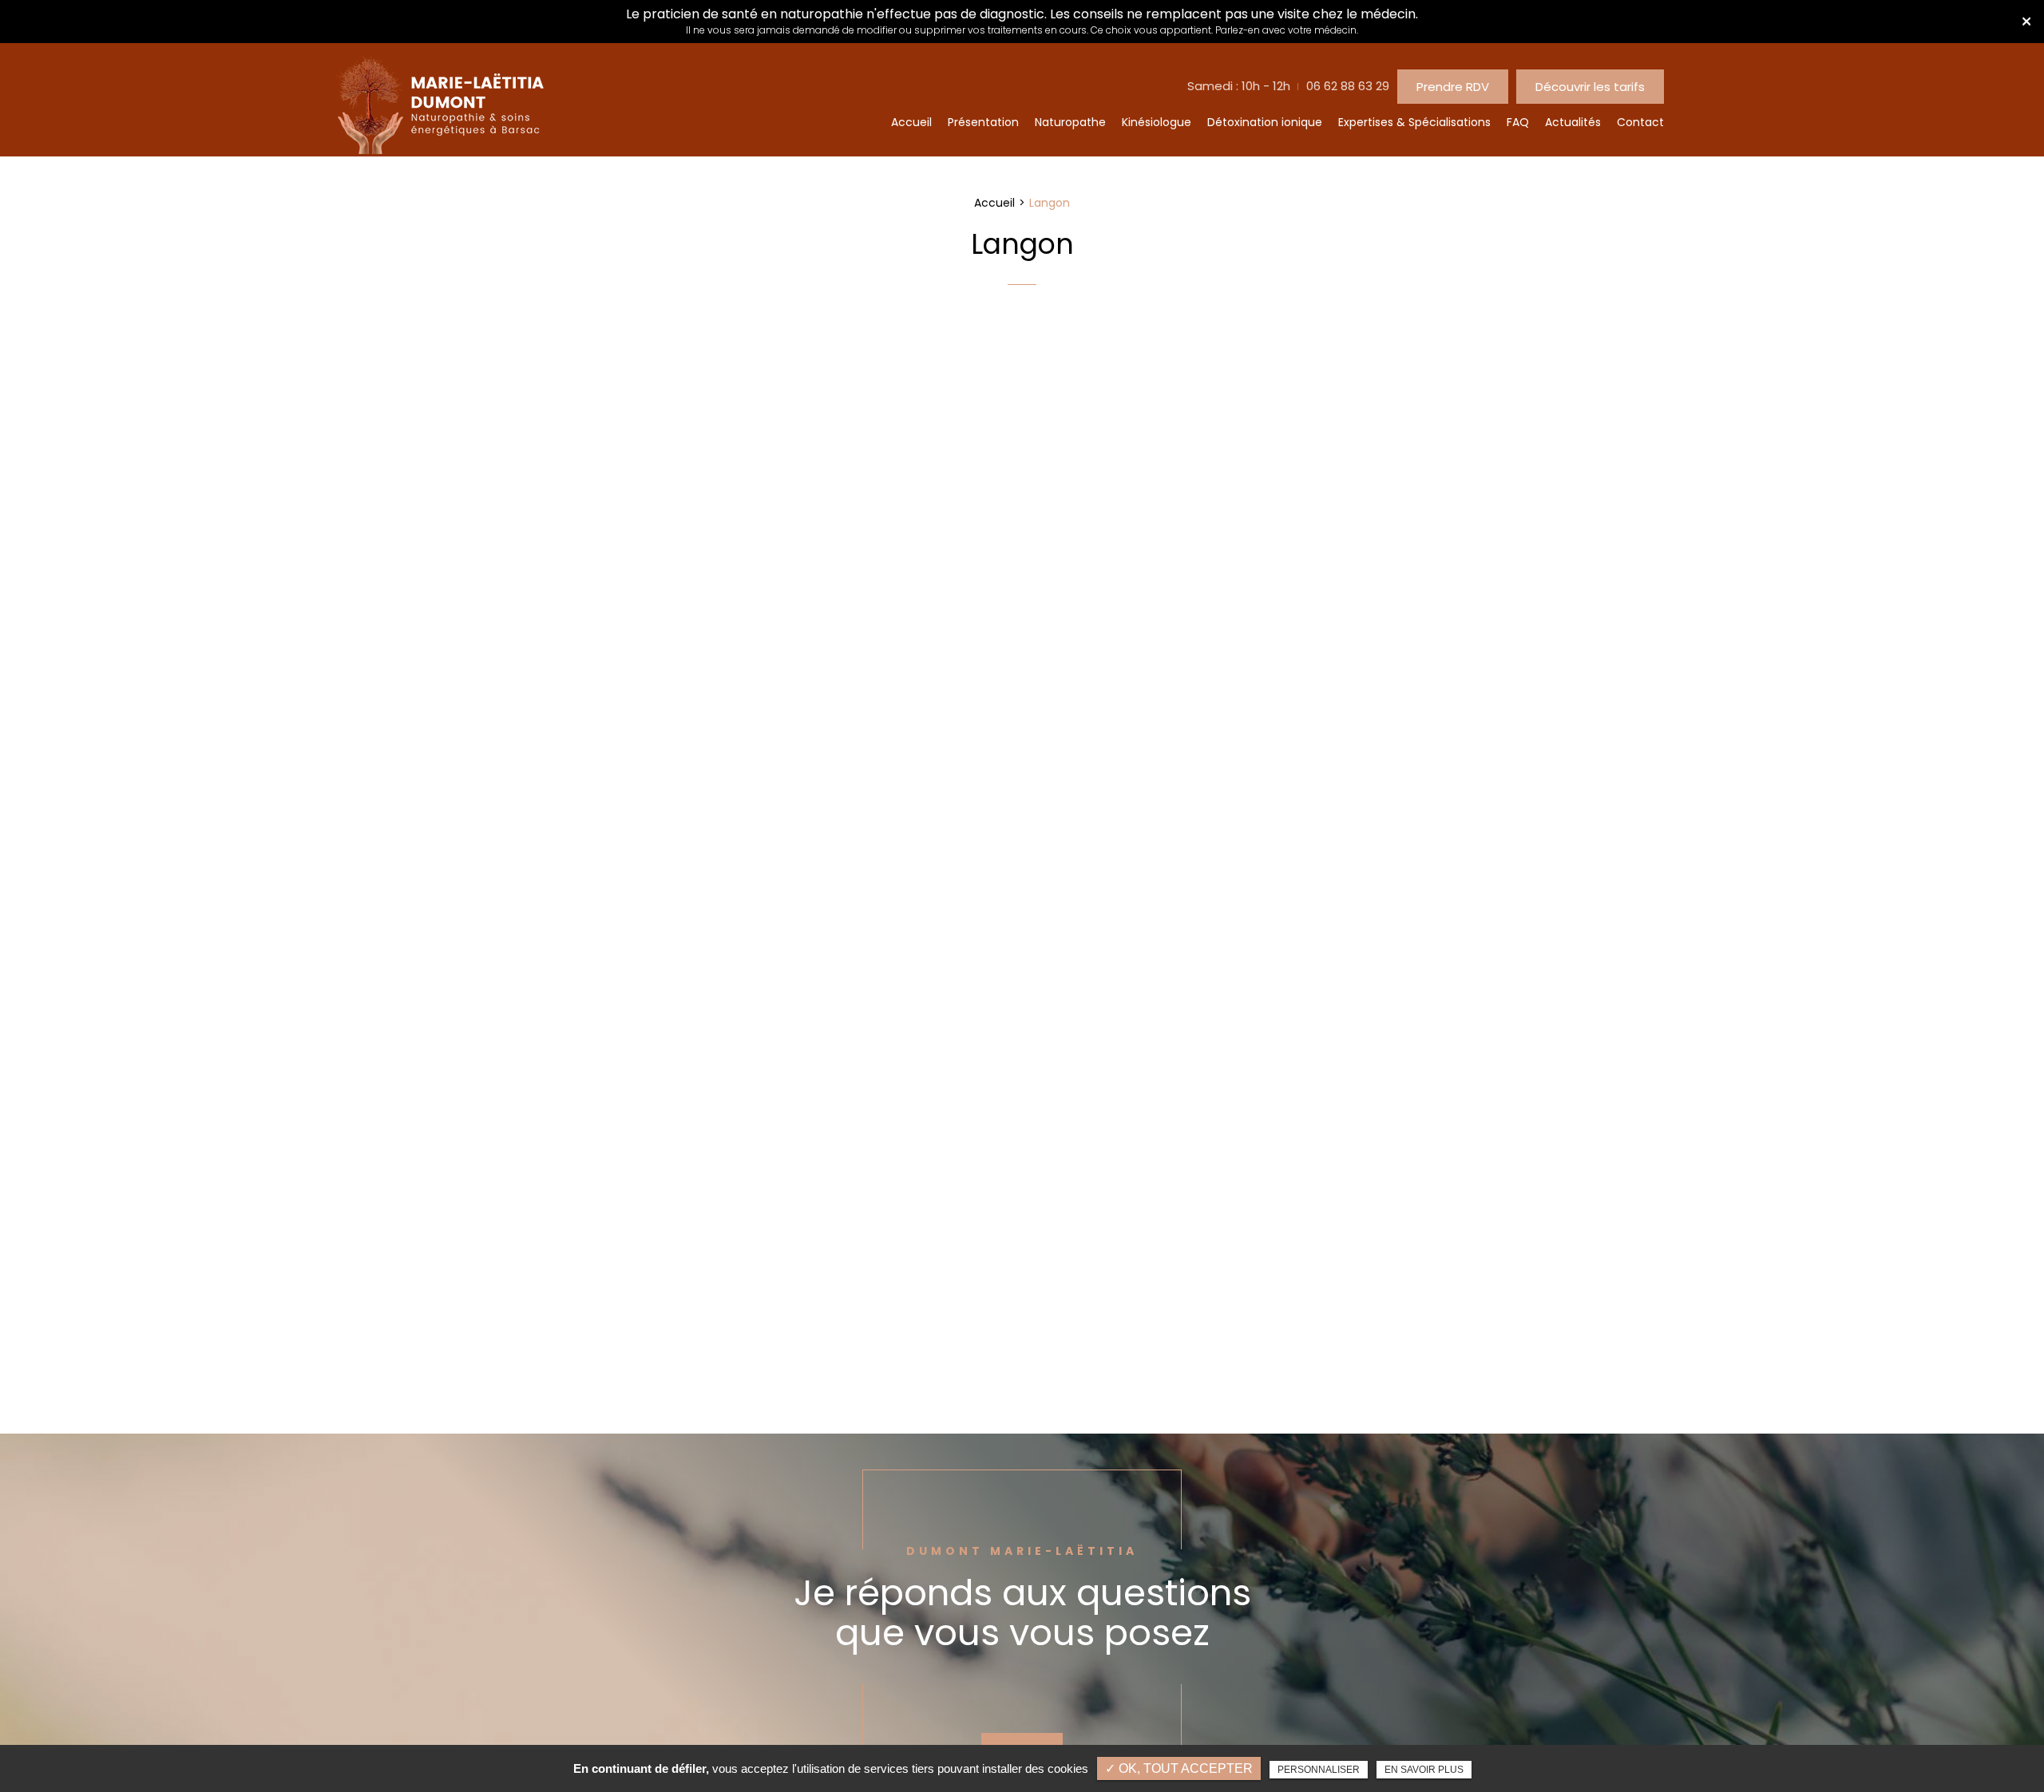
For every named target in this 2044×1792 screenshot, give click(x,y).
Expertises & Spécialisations (1414, 122)
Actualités (1573, 122)
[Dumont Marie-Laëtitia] (440, 150)
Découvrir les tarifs (1590, 87)
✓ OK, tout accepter (1179, 1768)
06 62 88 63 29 (1348, 86)
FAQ (1518, 122)
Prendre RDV (1453, 87)
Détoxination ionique (1265, 122)
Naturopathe (1070, 122)
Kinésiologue (1157, 122)
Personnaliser (1319, 1770)
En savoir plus (1424, 1770)
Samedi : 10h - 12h (1239, 86)
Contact (1640, 122)
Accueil (911, 122)
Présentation (983, 122)
